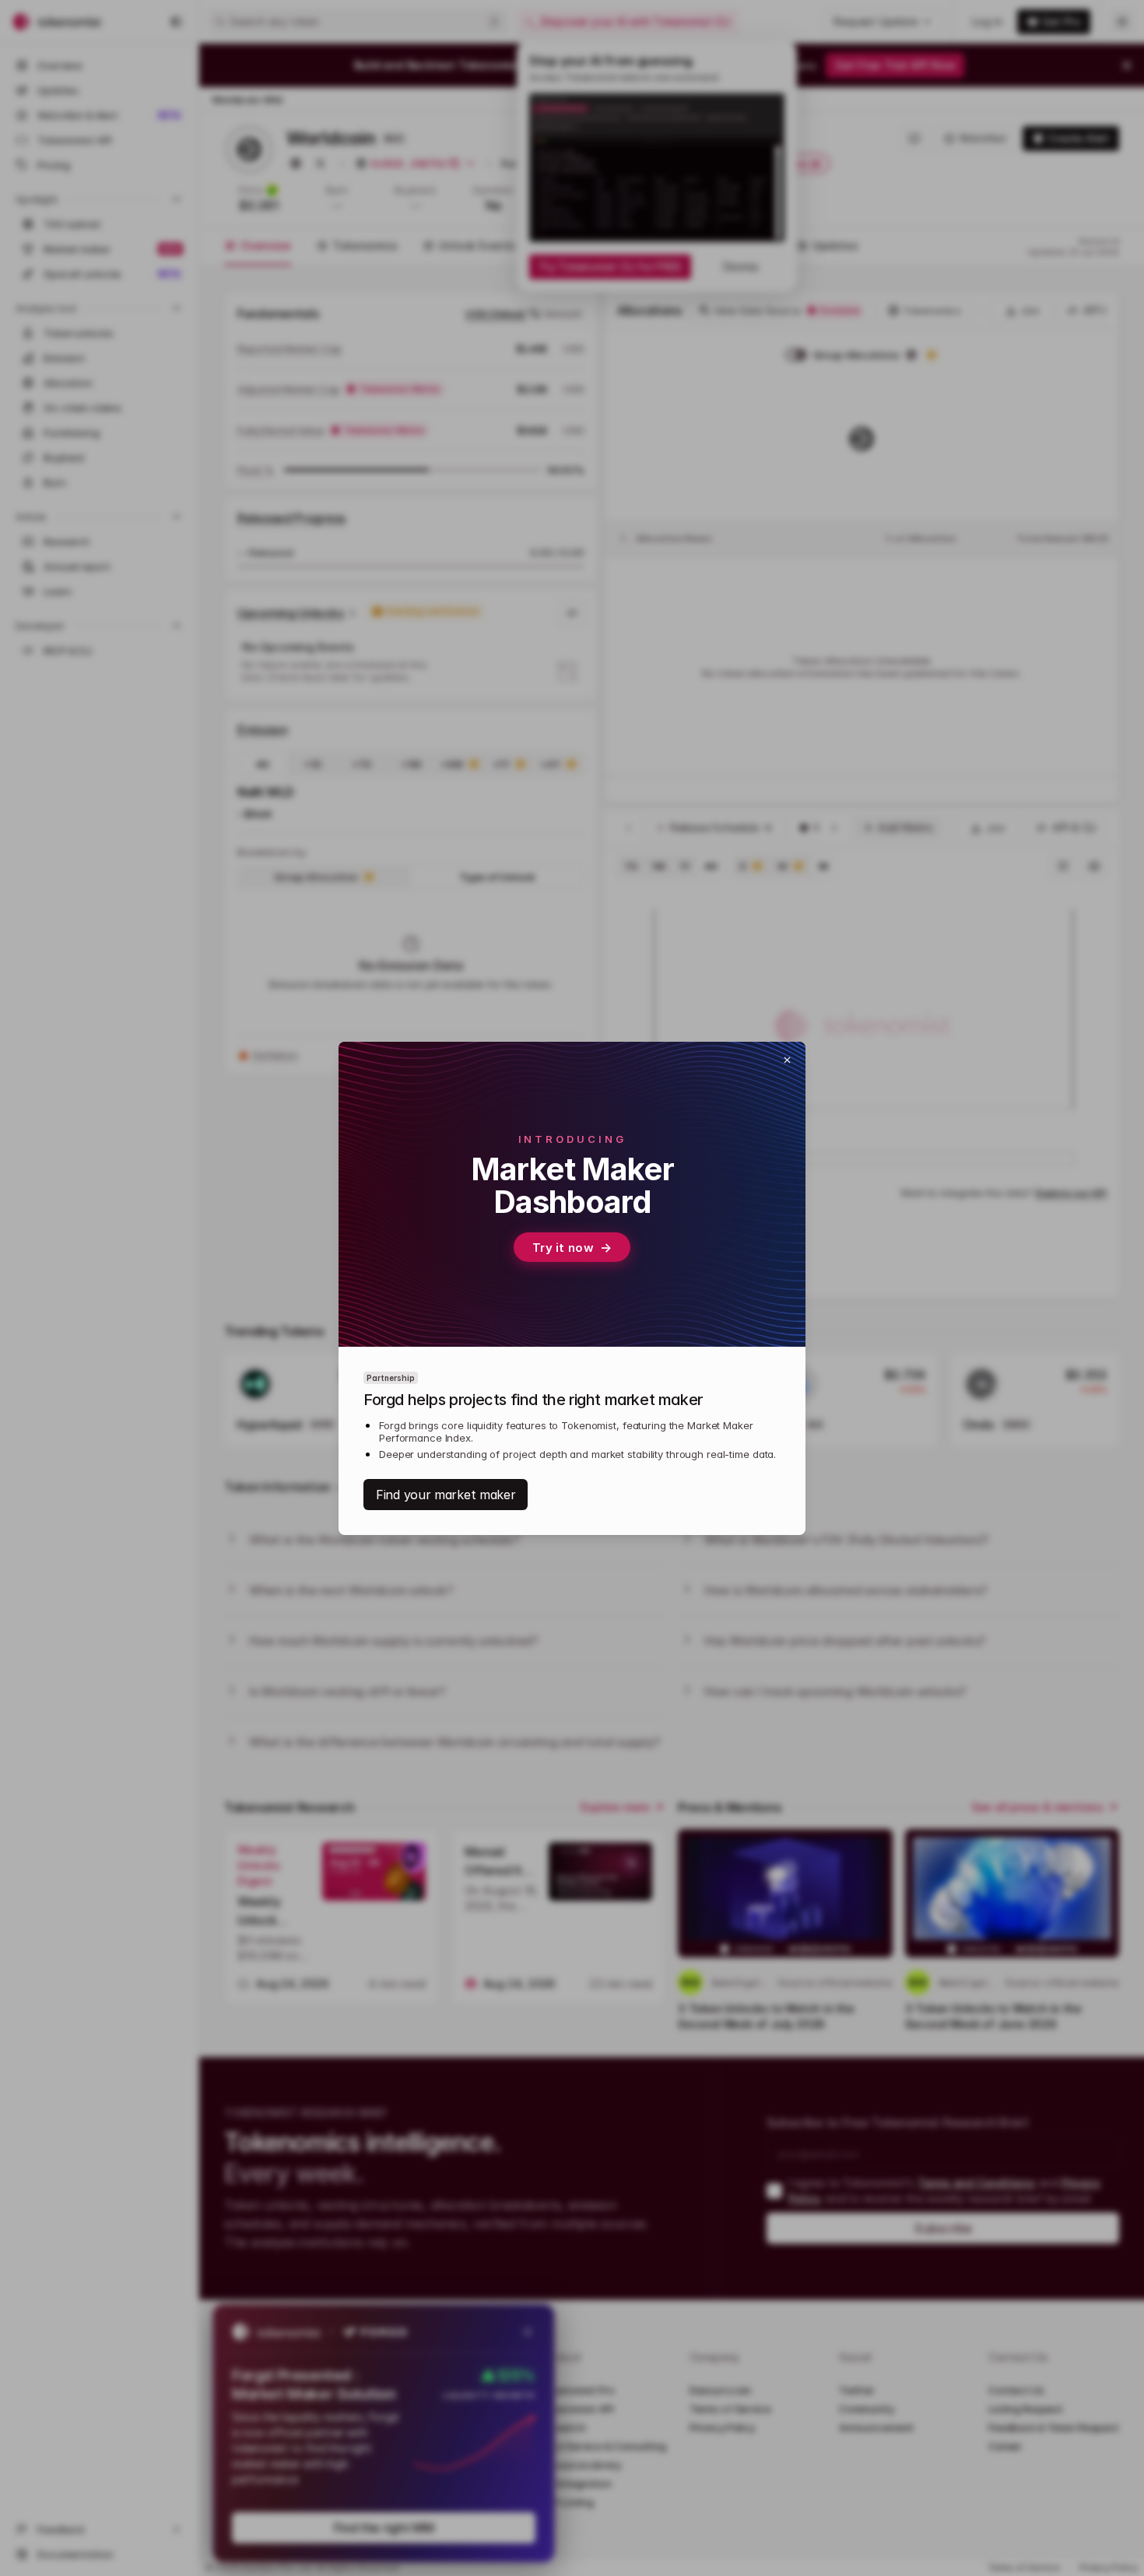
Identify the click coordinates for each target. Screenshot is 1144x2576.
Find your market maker (446, 1495)
